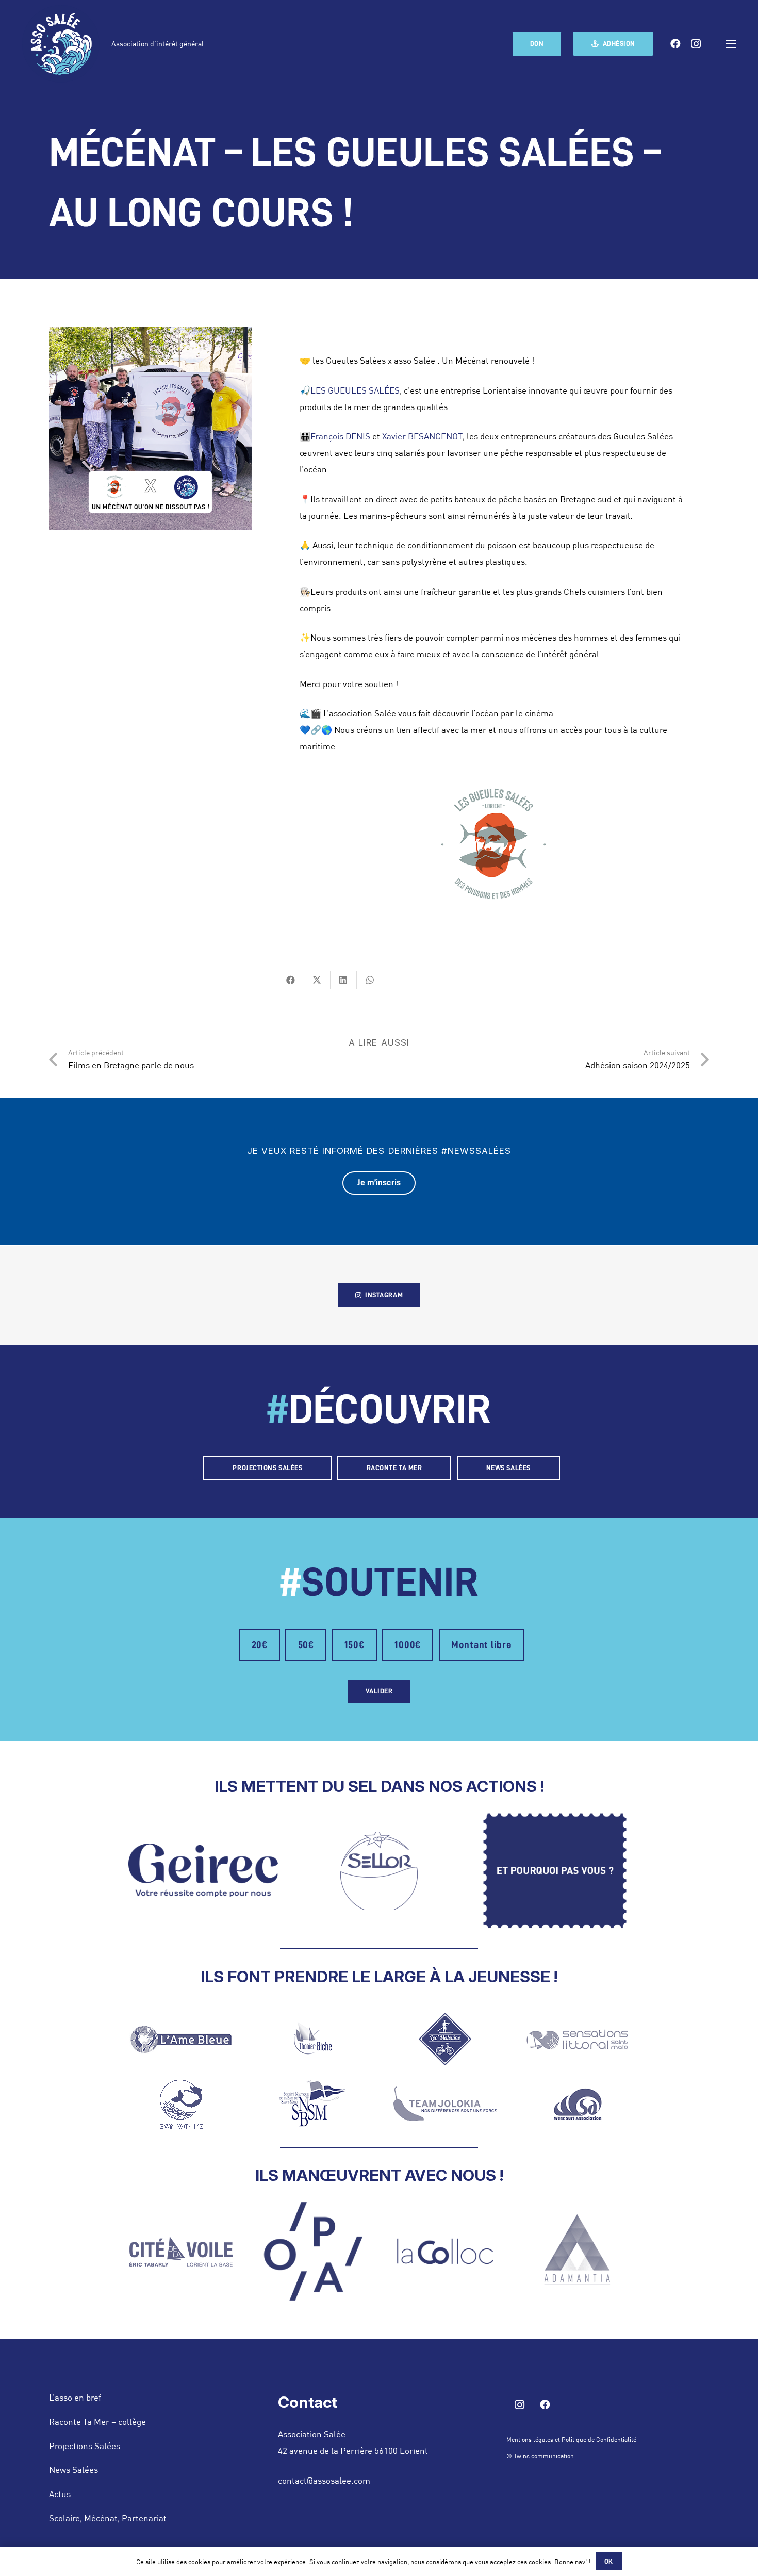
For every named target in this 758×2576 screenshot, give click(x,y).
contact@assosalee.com (324, 2480)
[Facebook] (675, 44)
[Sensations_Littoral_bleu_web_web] (577, 2039)
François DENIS (340, 436)
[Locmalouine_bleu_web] (445, 2039)
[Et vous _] (555, 1871)
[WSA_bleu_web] (577, 2104)
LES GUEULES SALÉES (355, 390)
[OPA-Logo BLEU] (313, 2251)
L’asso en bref (75, 2397)
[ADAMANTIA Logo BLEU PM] (577, 2252)
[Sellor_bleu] (379, 1871)
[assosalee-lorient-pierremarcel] (61, 44)
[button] (731, 44)
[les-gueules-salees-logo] (493, 845)
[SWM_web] (181, 2104)
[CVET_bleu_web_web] (181, 2252)
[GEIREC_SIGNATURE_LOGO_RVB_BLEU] (203, 1871)
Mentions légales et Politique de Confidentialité (571, 2439)
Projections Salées (85, 2445)
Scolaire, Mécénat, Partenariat (108, 2518)
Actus (60, 2493)
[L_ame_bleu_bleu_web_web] (181, 2039)
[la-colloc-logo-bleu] (445, 2251)
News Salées (73, 2469)
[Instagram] (696, 44)
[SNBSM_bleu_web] (313, 2104)
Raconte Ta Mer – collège (97, 2421)
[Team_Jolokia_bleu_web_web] (445, 2104)
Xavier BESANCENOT (422, 436)
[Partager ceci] (291, 980)
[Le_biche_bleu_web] (313, 2039)
